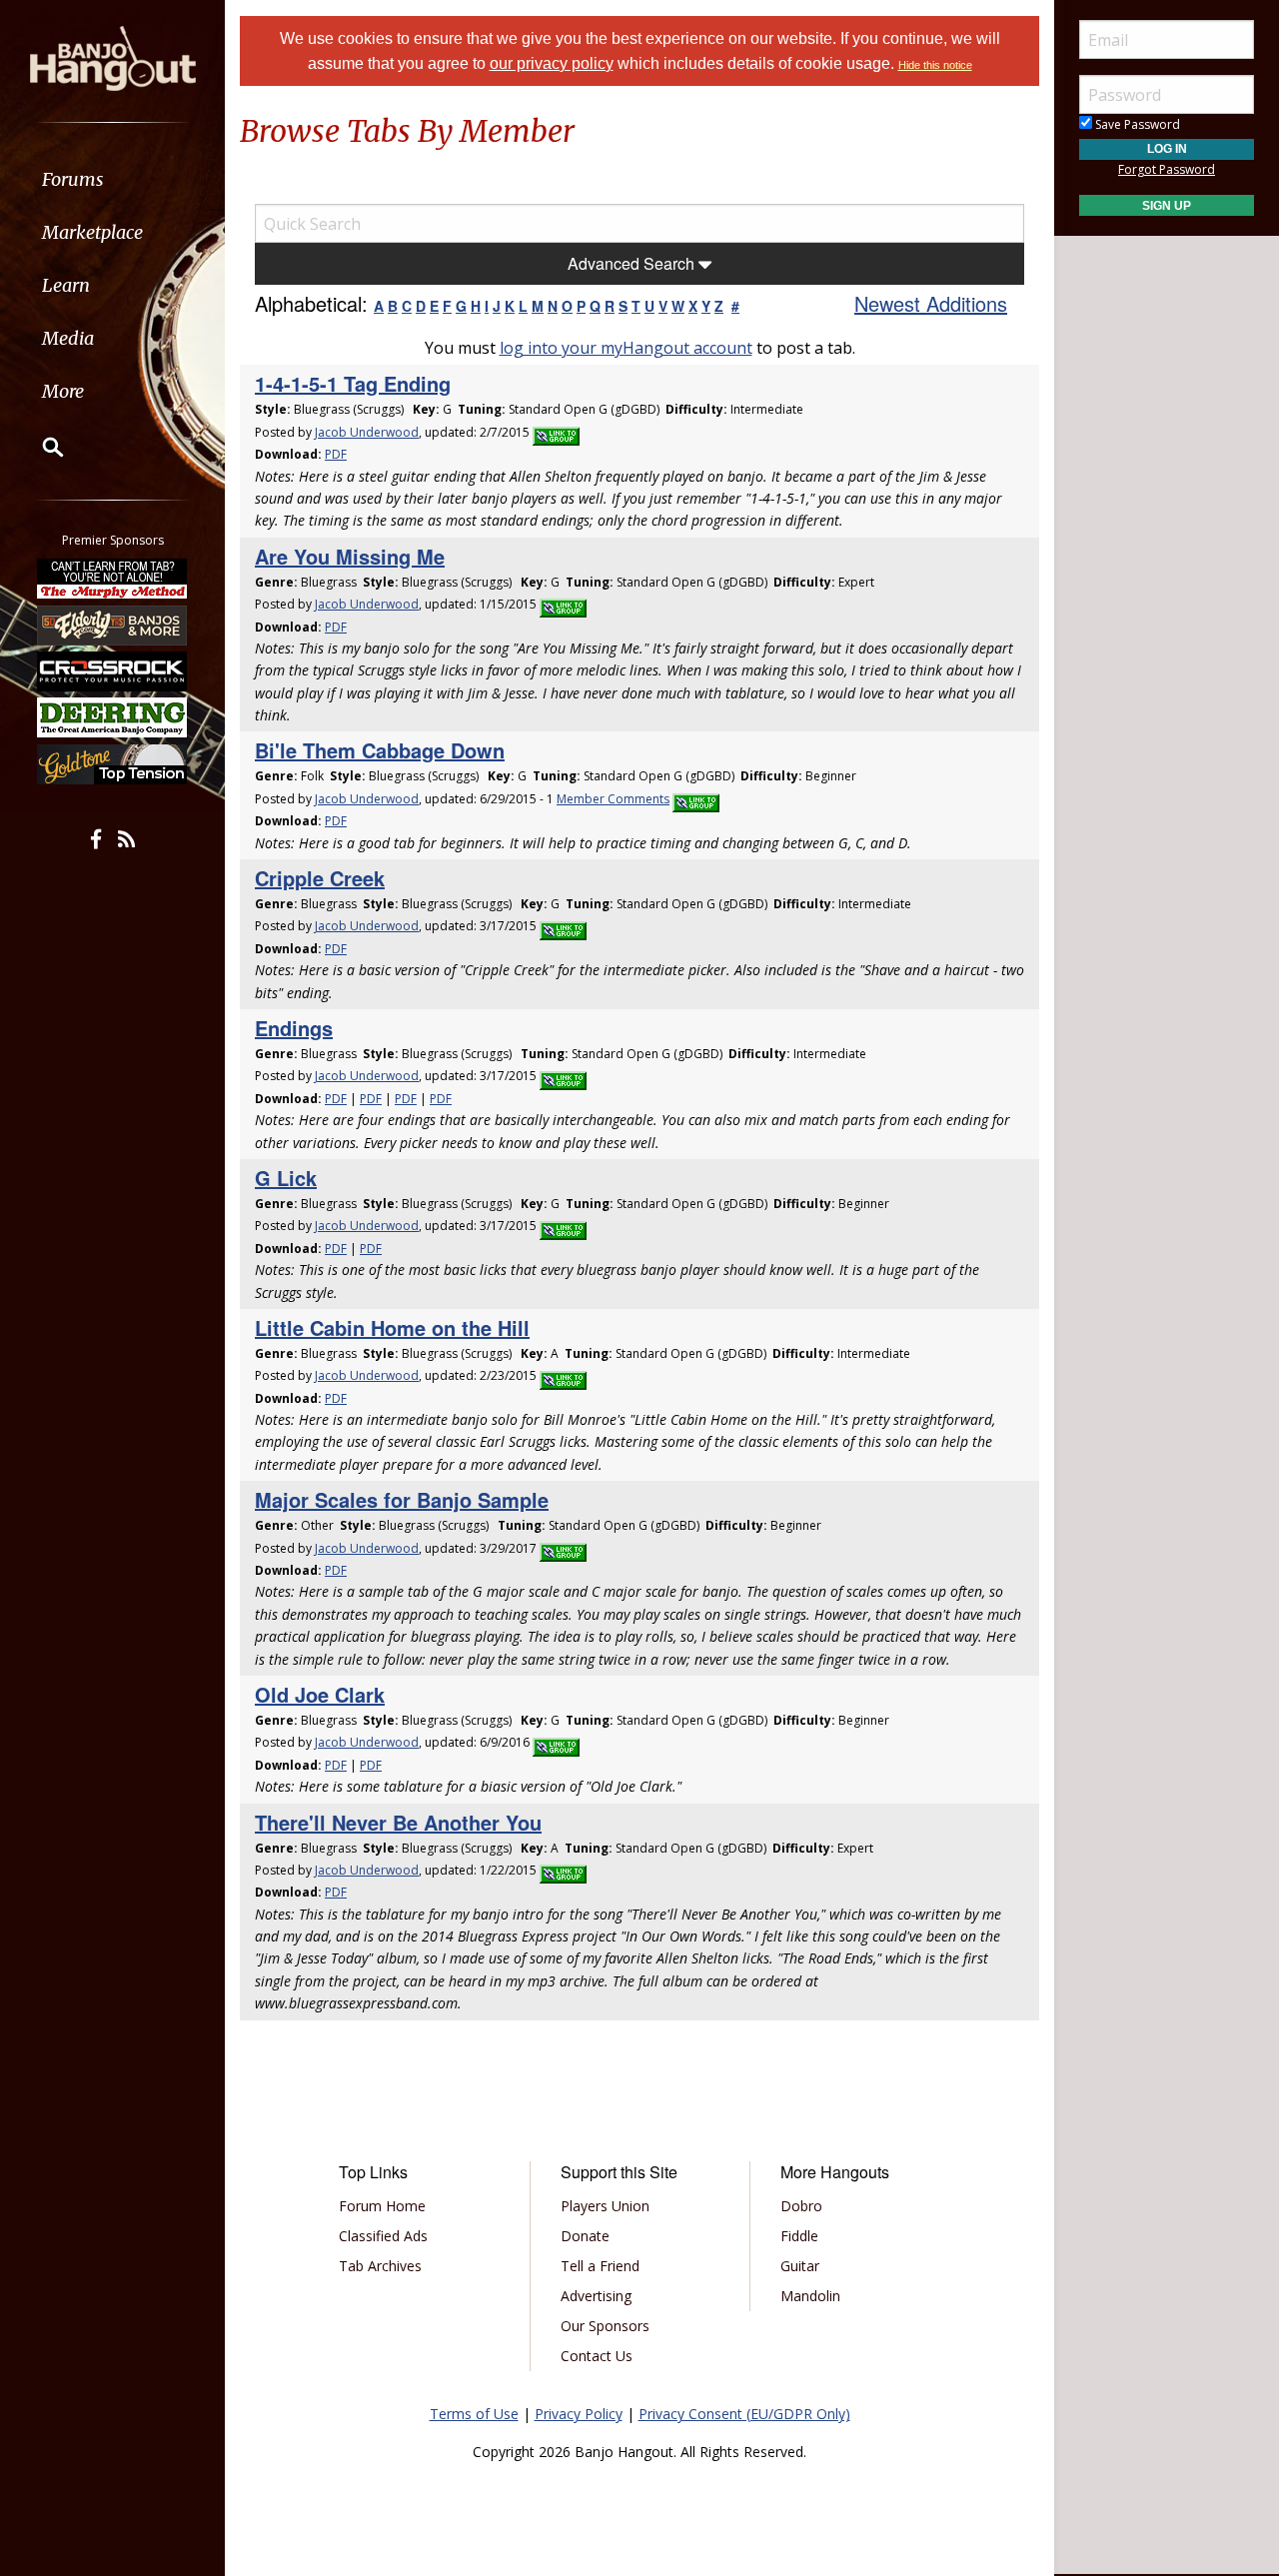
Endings (294, 1028)
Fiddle (799, 2236)
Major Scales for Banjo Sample (402, 1499)
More (63, 391)
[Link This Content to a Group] (556, 432)
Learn (66, 285)
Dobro (801, 2206)
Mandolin (810, 2296)
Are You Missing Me (350, 556)
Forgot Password (1167, 169)
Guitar (800, 2266)
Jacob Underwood (367, 432)
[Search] (40, 447)
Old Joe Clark (320, 1694)
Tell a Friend (600, 2266)
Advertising (596, 2296)
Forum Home (382, 2206)
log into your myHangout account (626, 348)
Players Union (605, 2206)
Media (68, 338)
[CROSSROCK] (113, 671)
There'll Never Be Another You (398, 1822)
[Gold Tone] (113, 764)
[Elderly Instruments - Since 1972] (113, 625)
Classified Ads (383, 2236)
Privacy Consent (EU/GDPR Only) (744, 2414)
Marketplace (92, 232)
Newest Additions (931, 303)
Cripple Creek (320, 878)
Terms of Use (474, 2414)
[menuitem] (112, 179)
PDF (336, 454)
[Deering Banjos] (113, 717)
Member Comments (613, 799)
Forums (73, 179)
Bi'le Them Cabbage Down (380, 750)
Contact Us (597, 2356)
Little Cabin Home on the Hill (392, 1327)
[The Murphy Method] (113, 579)
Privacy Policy (579, 2414)
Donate (585, 2236)
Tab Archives (380, 2266)
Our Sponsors (605, 2326)
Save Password (1136, 124)
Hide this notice (935, 65)
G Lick (286, 1178)
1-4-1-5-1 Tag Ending (353, 383)
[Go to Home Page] (113, 57)
